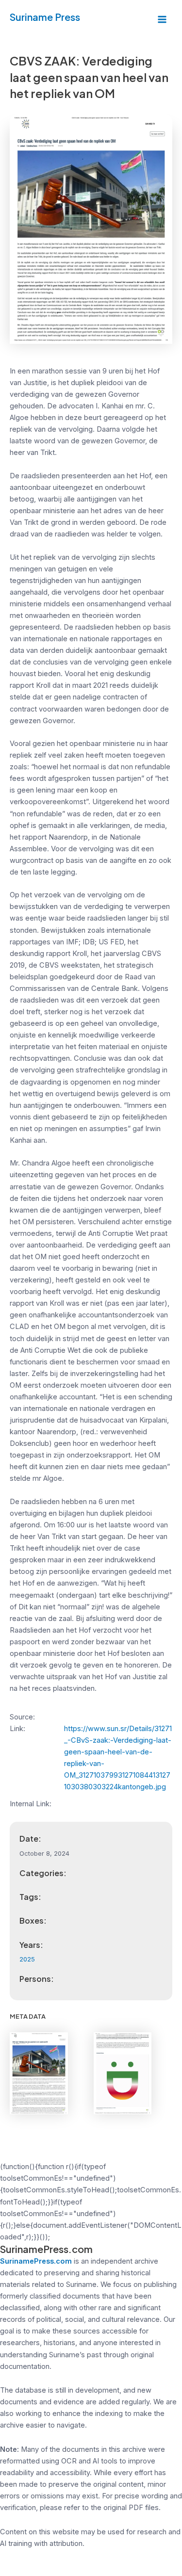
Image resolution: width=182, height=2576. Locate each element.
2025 (27, 1959)
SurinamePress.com (36, 2261)
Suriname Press (45, 17)
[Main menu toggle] (162, 19)
